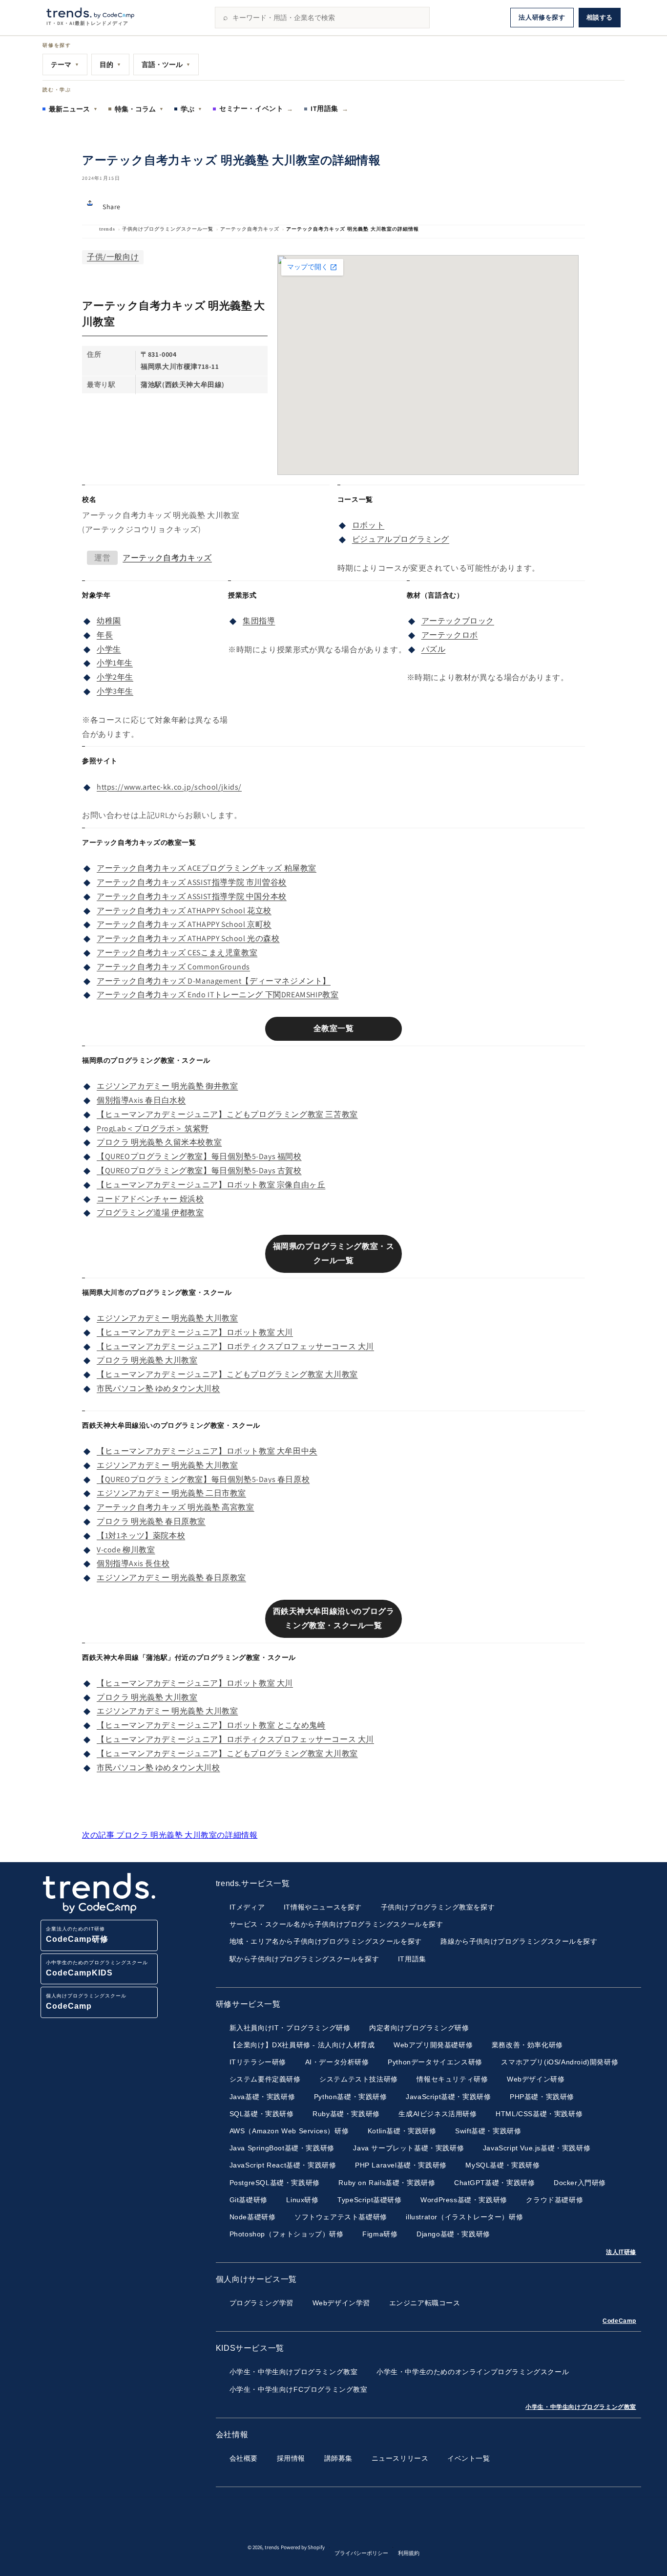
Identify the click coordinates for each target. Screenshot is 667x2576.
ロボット (368, 525)
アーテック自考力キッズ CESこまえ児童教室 (177, 953)
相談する (600, 17)
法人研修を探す (542, 17)
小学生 (109, 649)
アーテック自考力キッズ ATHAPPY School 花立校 (184, 911)
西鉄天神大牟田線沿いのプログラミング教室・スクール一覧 (334, 1618)
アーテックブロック (458, 621)
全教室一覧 (334, 1028)
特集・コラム (139, 109)
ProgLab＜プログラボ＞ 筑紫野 (153, 1128)
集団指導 (259, 621)
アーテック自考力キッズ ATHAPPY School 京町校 (184, 924)
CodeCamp (619, 2321)
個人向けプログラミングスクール (86, 2002)
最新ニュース (73, 109)
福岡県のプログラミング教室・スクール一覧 (334, 1253)
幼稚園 (109, 621)
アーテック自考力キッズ (250, 229)
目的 (110, 64)
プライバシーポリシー (361, 2553)
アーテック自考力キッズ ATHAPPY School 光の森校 (188, 938)
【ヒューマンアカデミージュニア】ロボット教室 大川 (195, 1332)
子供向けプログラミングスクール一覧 (168, 229)
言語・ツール (166, 64)
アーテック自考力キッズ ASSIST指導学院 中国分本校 (192, 896)
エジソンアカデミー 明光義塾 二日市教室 (171, 1493)
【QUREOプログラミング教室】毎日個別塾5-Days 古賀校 (199, 1170)
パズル (434, 649)
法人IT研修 (621, 2252)
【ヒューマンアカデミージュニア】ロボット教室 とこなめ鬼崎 (211, 1725)
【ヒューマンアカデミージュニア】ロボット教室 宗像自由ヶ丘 (211, 1185)
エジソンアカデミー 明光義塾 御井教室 (167, 1086)
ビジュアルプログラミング (401, 539)
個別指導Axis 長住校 (133, 1563)
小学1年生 (115, 663)
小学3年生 (115, 691)
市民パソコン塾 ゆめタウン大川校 (158, 1388)
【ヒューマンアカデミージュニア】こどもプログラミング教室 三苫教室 (227, 1114)
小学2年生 (115, 677)
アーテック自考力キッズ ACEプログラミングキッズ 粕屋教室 (207, 868)
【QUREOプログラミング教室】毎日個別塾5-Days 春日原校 (203, 1479)
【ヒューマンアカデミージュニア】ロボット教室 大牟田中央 (207, 1451)
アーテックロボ (450, 635)
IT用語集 (330, 108)
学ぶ (191, 109)
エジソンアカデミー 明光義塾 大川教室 (167, 1318)
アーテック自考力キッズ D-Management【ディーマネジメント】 (214, 981)
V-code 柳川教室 (126, 1550)
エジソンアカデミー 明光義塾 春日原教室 (171, 1578)
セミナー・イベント (256, 108)
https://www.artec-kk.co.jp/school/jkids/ (169, 787)
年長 (105, 635)
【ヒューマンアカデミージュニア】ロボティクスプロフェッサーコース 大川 (235, 1346)
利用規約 (409, 2553)
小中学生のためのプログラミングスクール (97, 1968)
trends (107, 229)
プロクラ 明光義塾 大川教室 (147, 1360)
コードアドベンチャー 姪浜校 (150, 1199)
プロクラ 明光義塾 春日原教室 (151, 1521)
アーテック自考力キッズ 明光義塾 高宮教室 (176, 1507)
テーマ (65, 64)
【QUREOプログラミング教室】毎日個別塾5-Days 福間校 (199, 1156)
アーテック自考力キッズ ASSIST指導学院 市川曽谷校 (192, 882)
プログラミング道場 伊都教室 (150, 1213)
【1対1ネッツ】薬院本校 (141, 1535)
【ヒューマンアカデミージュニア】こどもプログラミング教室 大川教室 (227, 1374)
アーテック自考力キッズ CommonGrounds (173, 967)
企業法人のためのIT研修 (77, 1935)
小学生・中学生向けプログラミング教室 (581, 2407)
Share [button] (112, 207)
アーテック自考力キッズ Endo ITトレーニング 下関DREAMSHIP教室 (218, 995)
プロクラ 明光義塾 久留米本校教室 (159, 1142)
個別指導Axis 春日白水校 (141, 1100)
